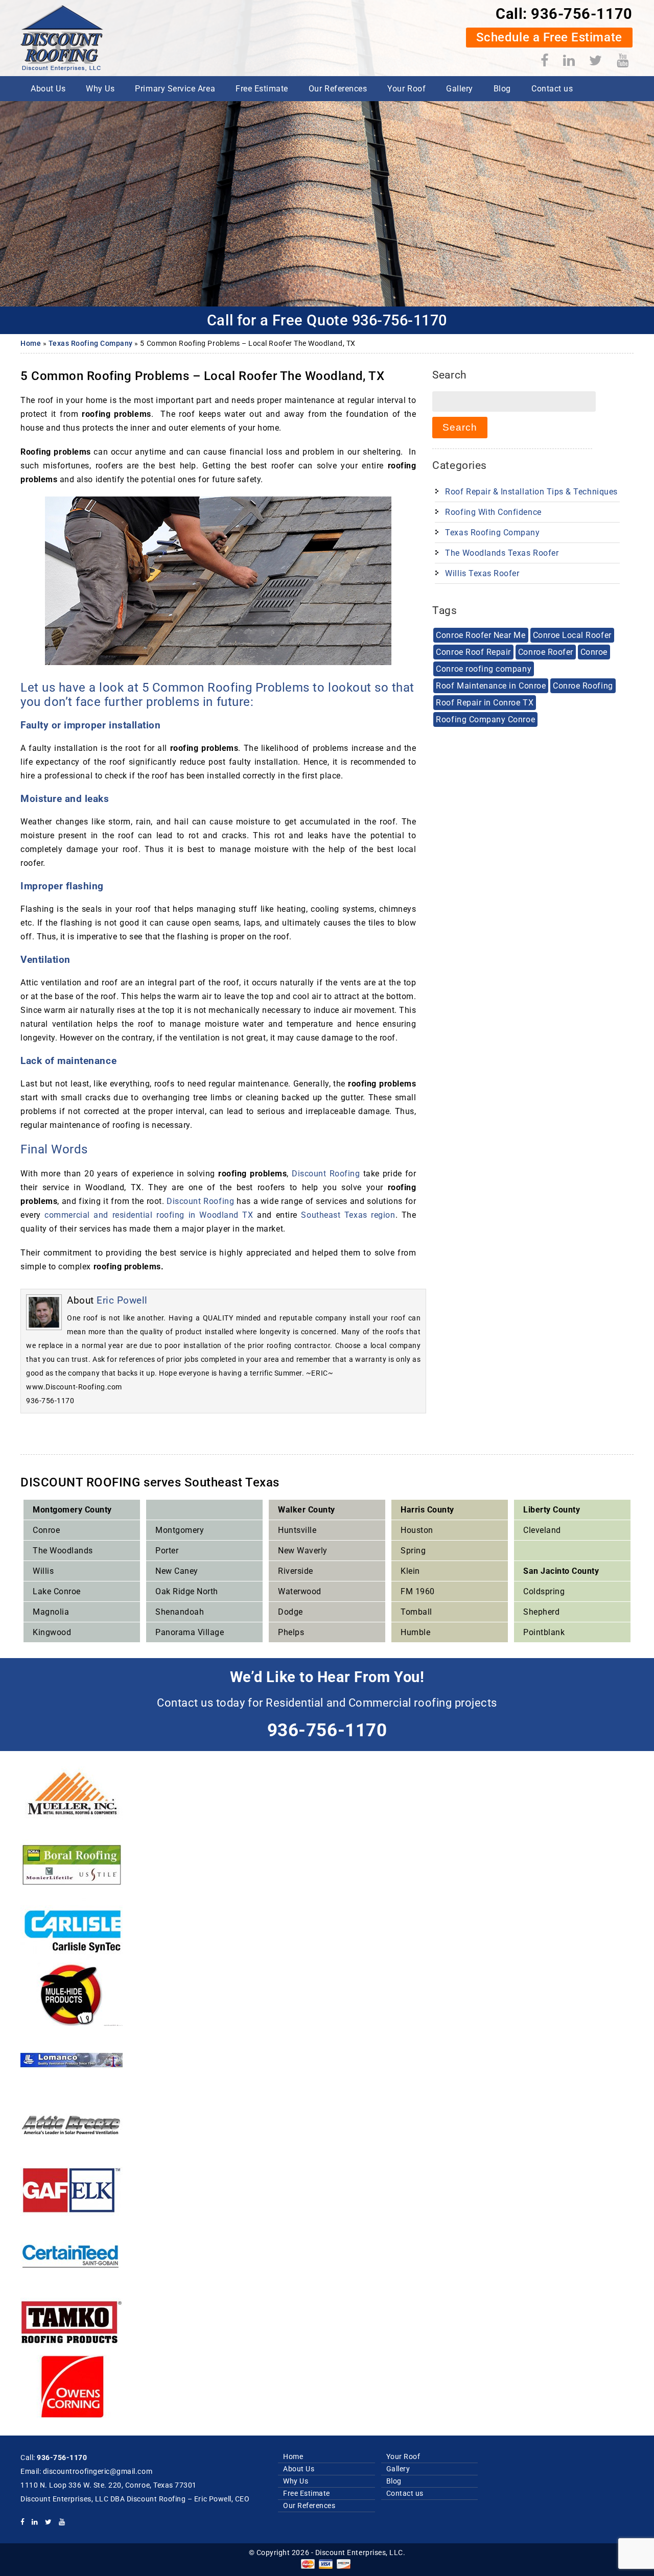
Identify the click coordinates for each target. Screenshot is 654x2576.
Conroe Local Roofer (572, 635)
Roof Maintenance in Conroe (491, 686)
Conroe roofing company (484, 669)
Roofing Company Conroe (485, 719)
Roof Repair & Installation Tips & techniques (531, 492)
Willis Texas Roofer (482, 573)
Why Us (100, 89)
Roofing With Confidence (493, 512)
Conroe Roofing (583, 686)
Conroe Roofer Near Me (481, 635)
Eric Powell (122, 1300)
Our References (338, 89)
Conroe (594, 652)
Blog (502, 89)
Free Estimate (262, 89)
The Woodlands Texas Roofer (502, 553)
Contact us (552, 89)
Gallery (460, 89)
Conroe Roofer (546, 652)
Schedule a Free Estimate (549, 37)
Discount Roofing (326, 1174)
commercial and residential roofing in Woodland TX (149, 1215)
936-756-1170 (581, 14)
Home (31, 344)
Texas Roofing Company (91, 344)
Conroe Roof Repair (473, 652)
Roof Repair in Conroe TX (485, 703)
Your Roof (406, 89)
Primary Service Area (175, 89)
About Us (48, 89)
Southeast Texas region (346, 1215)
